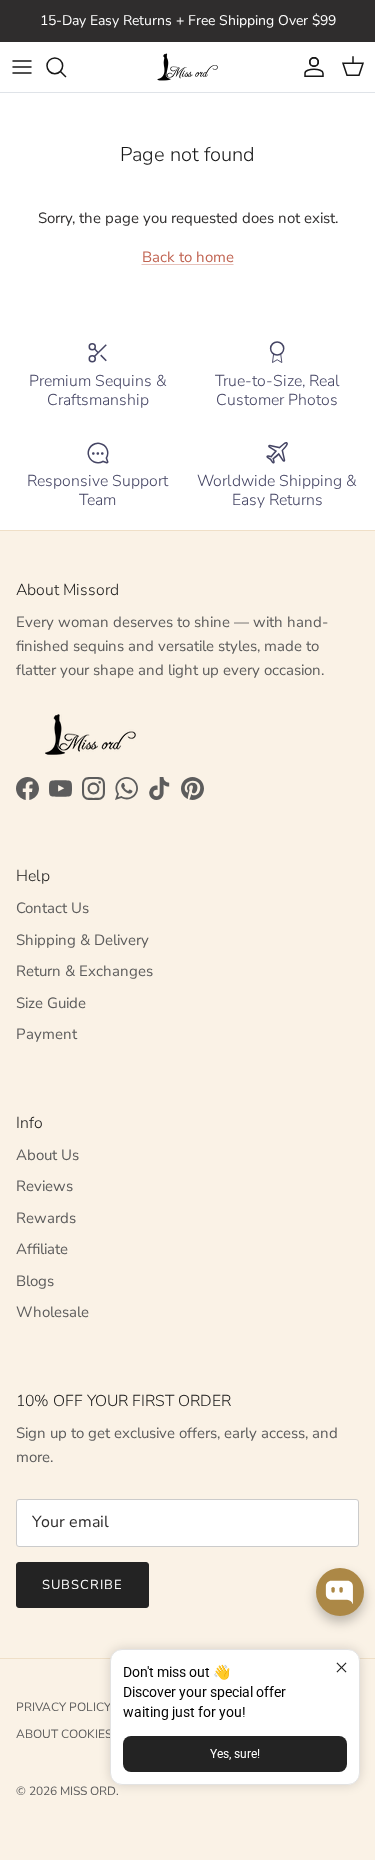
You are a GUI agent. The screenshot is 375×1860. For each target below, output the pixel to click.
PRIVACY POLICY (63, 1707)
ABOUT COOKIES (64, 1734)
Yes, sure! (235, 1754)
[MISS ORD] (188, 67)
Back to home (188, 257)
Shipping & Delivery (82, 940)
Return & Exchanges (84, 971)
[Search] (66, 67)
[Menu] (22, 67)
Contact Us (52, 908)
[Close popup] (341, 1667)
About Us (47, 1155)
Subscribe (82, 1585)
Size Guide (51, 1003)
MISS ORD (88, 1791)
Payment (46, 1034)
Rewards (46, 1218)
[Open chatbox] (340, 1592)
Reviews (44, 1186)
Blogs (35, 1281)
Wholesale (52, 1312)
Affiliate (42, 1249)
